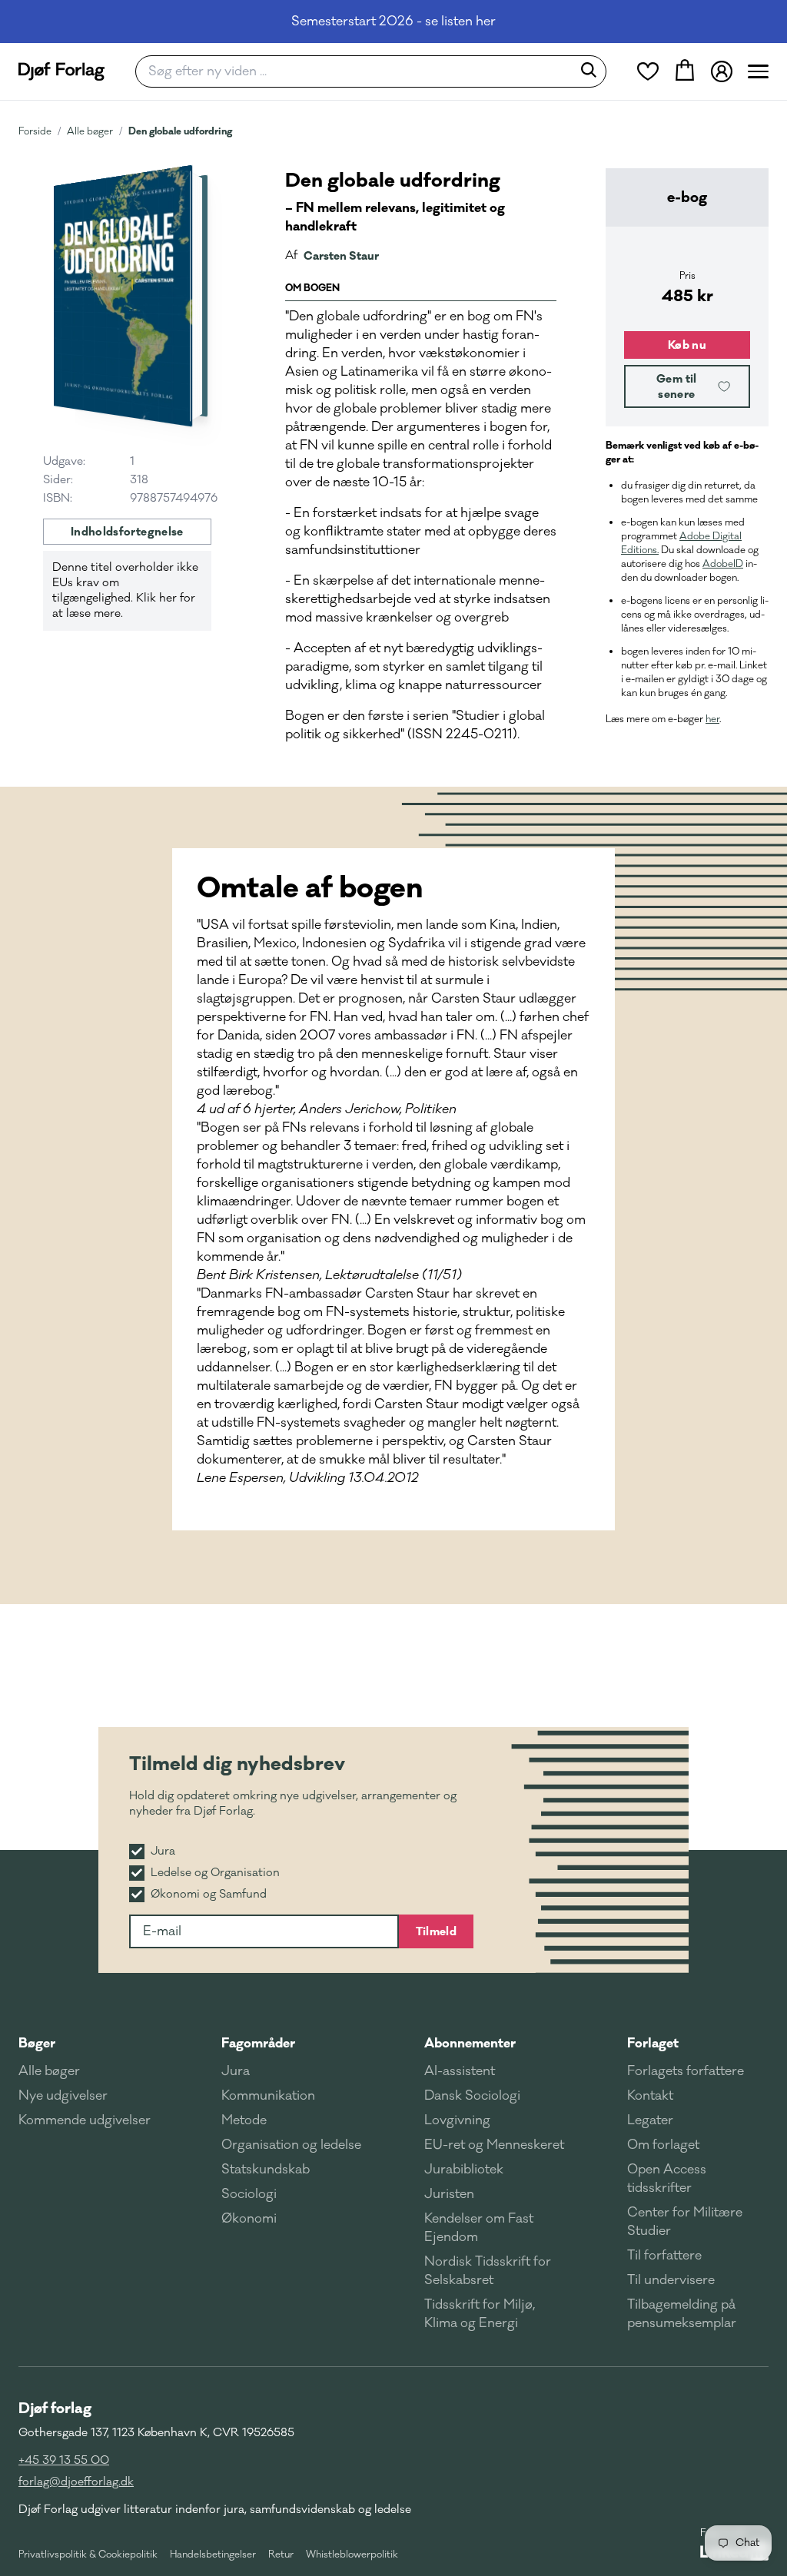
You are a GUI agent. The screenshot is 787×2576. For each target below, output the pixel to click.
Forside (35, 131)
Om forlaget (663, 2145)
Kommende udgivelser (85, 2120)
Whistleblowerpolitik (352, 2554)
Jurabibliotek (464, 2170)
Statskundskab (266, 2170)
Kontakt (650, 2096)
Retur (281, 2554)
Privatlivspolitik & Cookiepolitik (88, 2554)
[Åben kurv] (685, 71)
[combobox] (359, 71)
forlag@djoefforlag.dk (76, 2482)
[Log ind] (722, 71)
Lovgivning (457, 2120)
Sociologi (249, 2194)
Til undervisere (671, 2280)
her (712, 719)
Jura (236, 2071)
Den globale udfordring (180, 131)
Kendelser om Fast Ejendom (479, 2228)
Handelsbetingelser (213, 2554)
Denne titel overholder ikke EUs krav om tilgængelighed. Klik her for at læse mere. (125, 590)
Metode (244, 2120)
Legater (650, 2120)
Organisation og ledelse (291, 2145)
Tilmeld (436, 1931)
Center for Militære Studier (685, 2222)
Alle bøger (90, 131)
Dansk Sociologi (472, 2096)
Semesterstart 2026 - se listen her (393, 22)
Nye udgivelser (63, 2096)
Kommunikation (268, 2096)
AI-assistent (460, 2071)
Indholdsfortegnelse (127, 532)
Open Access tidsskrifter (667, 2179)
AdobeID (723, 564)
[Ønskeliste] (648, 71)
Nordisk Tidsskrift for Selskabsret (488, 2271)
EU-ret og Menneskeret (494, 2145)
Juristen (449, 2194)
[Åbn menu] (758, 71)
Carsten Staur (341, 256)
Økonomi (249, 2219)
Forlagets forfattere (686, 2071)
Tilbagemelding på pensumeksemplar (682, 2314)
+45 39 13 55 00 (64, 2460)
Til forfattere (664, 2256)
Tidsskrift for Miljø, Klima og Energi (480, 2314)
